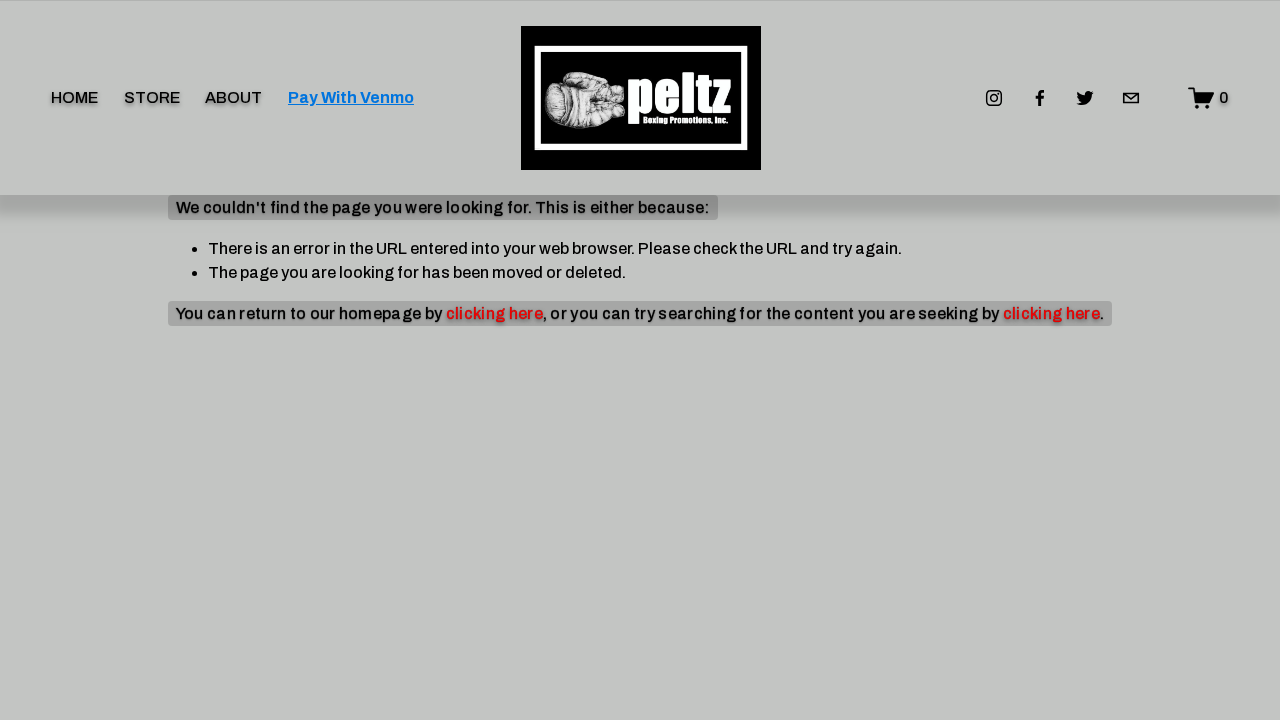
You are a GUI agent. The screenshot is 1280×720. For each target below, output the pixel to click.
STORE (152, 97)
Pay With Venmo (351, 97)
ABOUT (233, 97)
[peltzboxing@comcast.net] (1131, 98)
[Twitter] (1085, 98)
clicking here (494, 313)
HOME (74, 97)
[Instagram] (994, 98)
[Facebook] (1040, 98)
